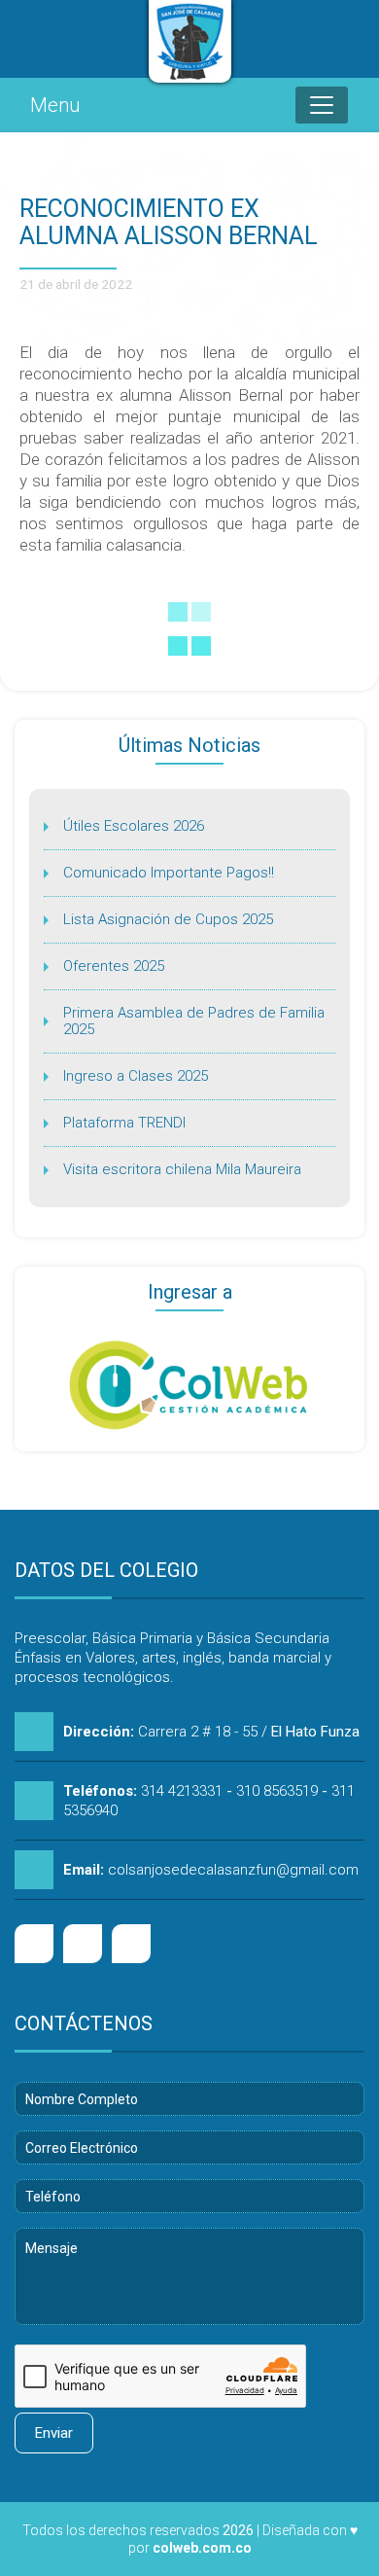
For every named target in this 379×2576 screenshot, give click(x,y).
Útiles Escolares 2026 (134, 826)
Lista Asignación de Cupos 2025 (168, 919)
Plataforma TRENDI (124, 1123)
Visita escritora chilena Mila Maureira (182, 1169)
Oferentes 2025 (114, 966)
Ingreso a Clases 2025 (136, 1076)
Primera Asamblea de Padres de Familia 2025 (194, 1021)
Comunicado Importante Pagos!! (169, 873)
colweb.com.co (202, 2548)
